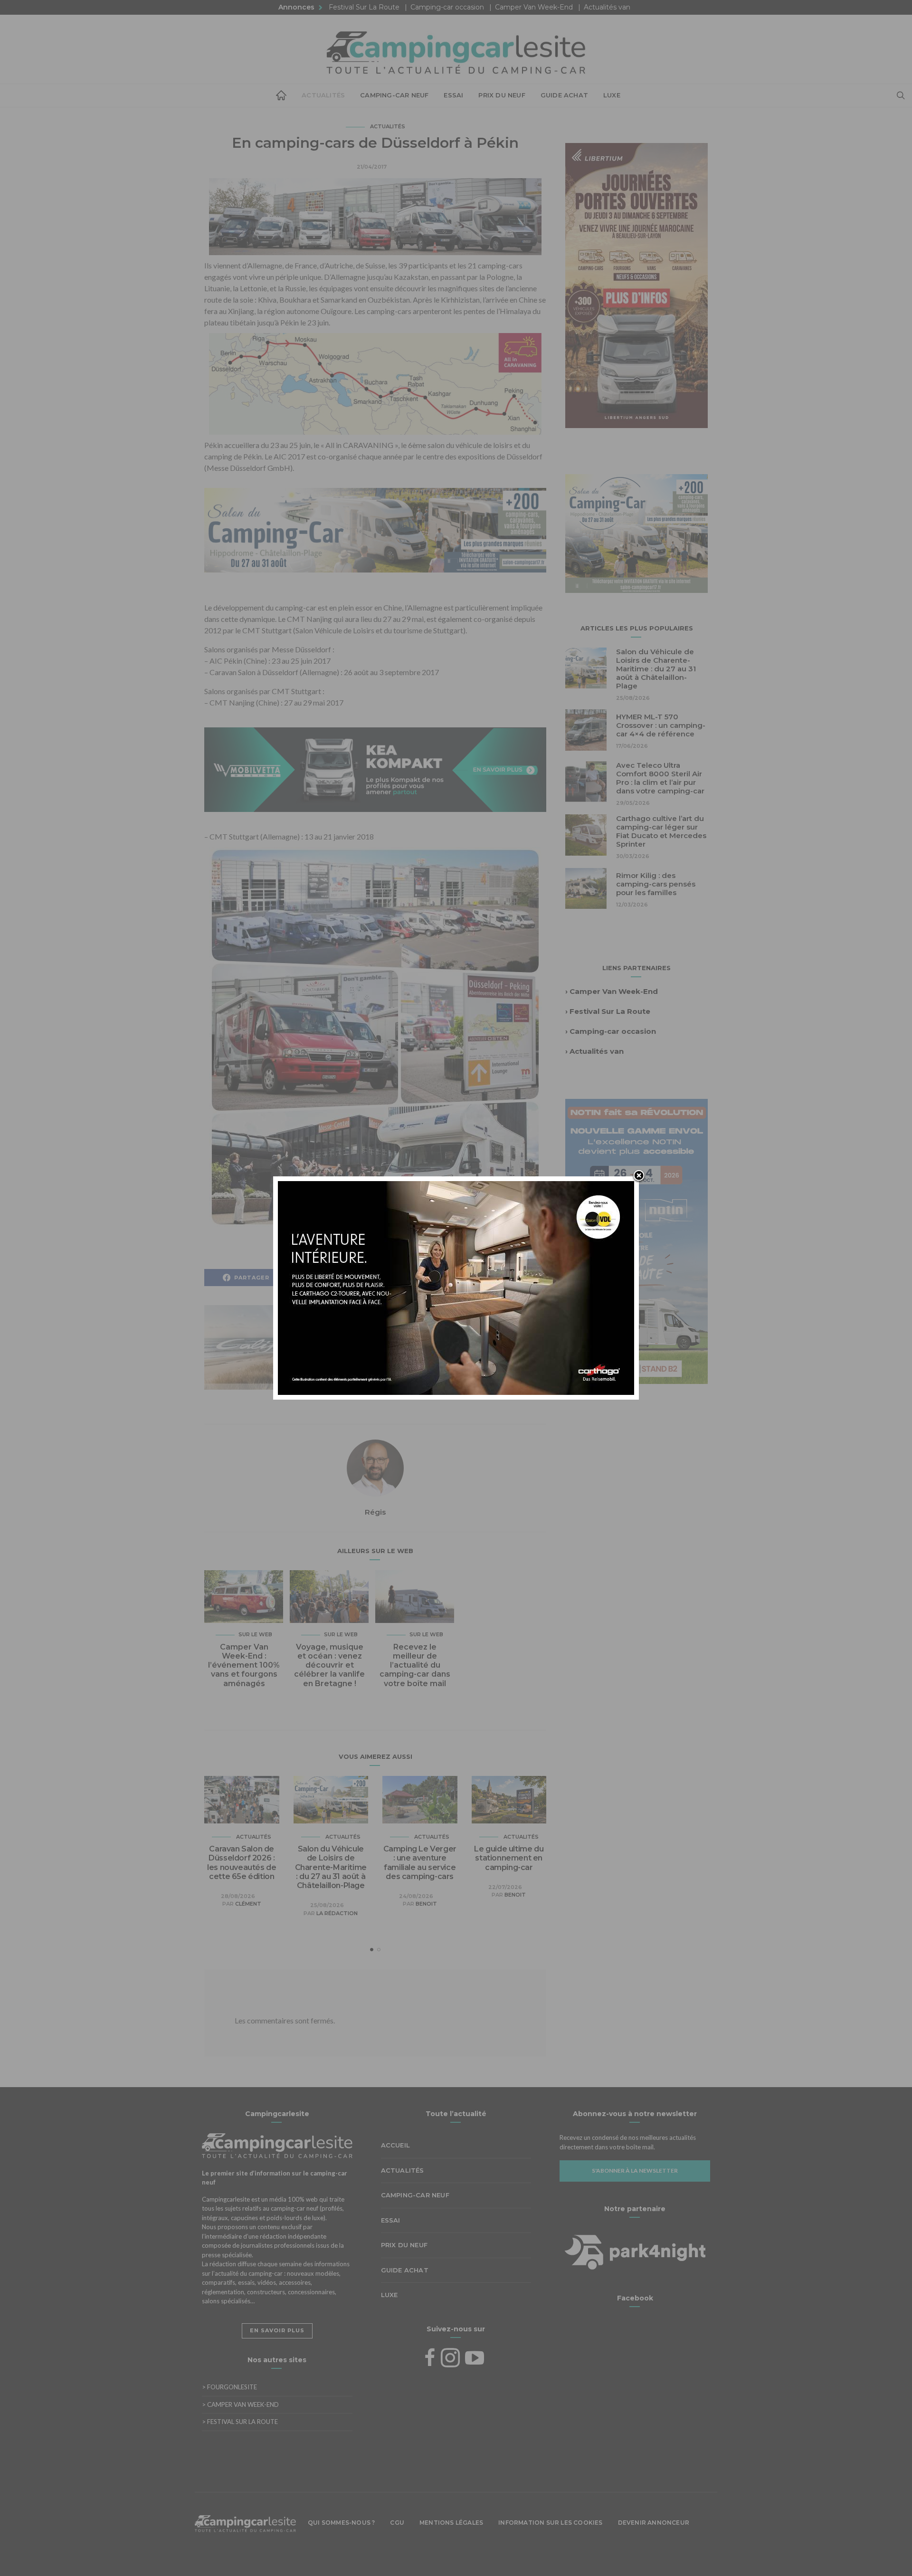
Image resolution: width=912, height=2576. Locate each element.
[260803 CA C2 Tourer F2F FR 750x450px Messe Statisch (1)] (456, 1287)
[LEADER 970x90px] (456, 2553)
